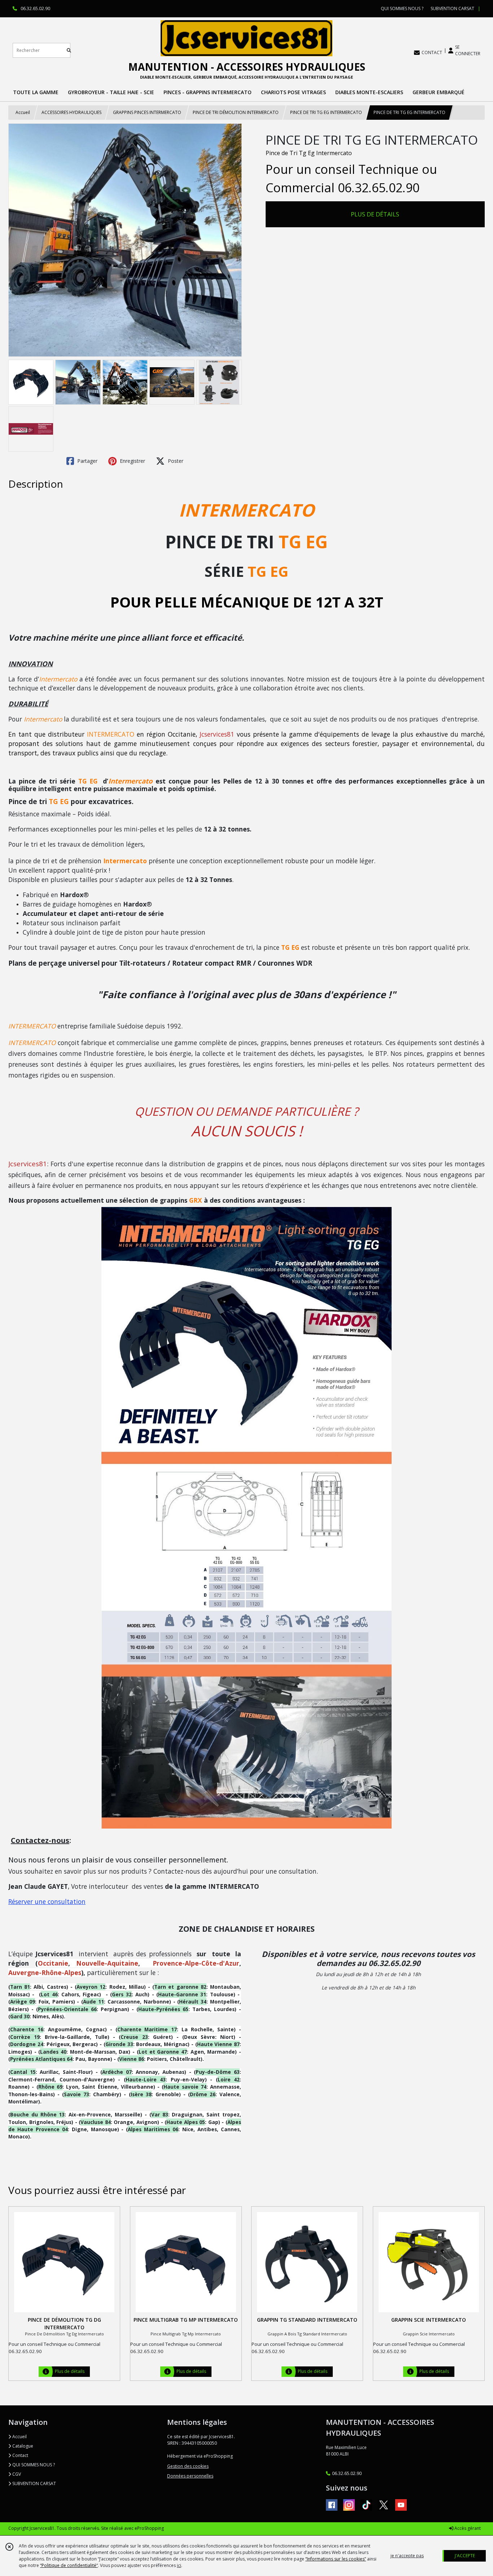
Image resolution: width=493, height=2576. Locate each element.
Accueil (23, 112)
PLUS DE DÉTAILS (375, 214)
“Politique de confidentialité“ (69, 2565)
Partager (87, 461)
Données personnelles (190, 2476)
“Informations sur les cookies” (336, 2559)
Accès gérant (467, 2528)
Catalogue (22, 2446)
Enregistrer (132, 461)
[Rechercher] (69, 50)
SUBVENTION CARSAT (34, 2483)
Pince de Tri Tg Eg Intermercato (309, 153)
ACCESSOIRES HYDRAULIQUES (71, 112)
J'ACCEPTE (465, 2556)
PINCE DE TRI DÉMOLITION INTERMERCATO (236, 112)
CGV (16, 2474)
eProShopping (149, 2528)
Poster (175, 461)
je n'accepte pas (407, 2556)
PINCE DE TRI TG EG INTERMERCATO (326, 112)
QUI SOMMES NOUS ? (33, 2465)
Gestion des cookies (188, 2466)
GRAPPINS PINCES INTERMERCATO (147, 112)
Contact (20, 2455)
